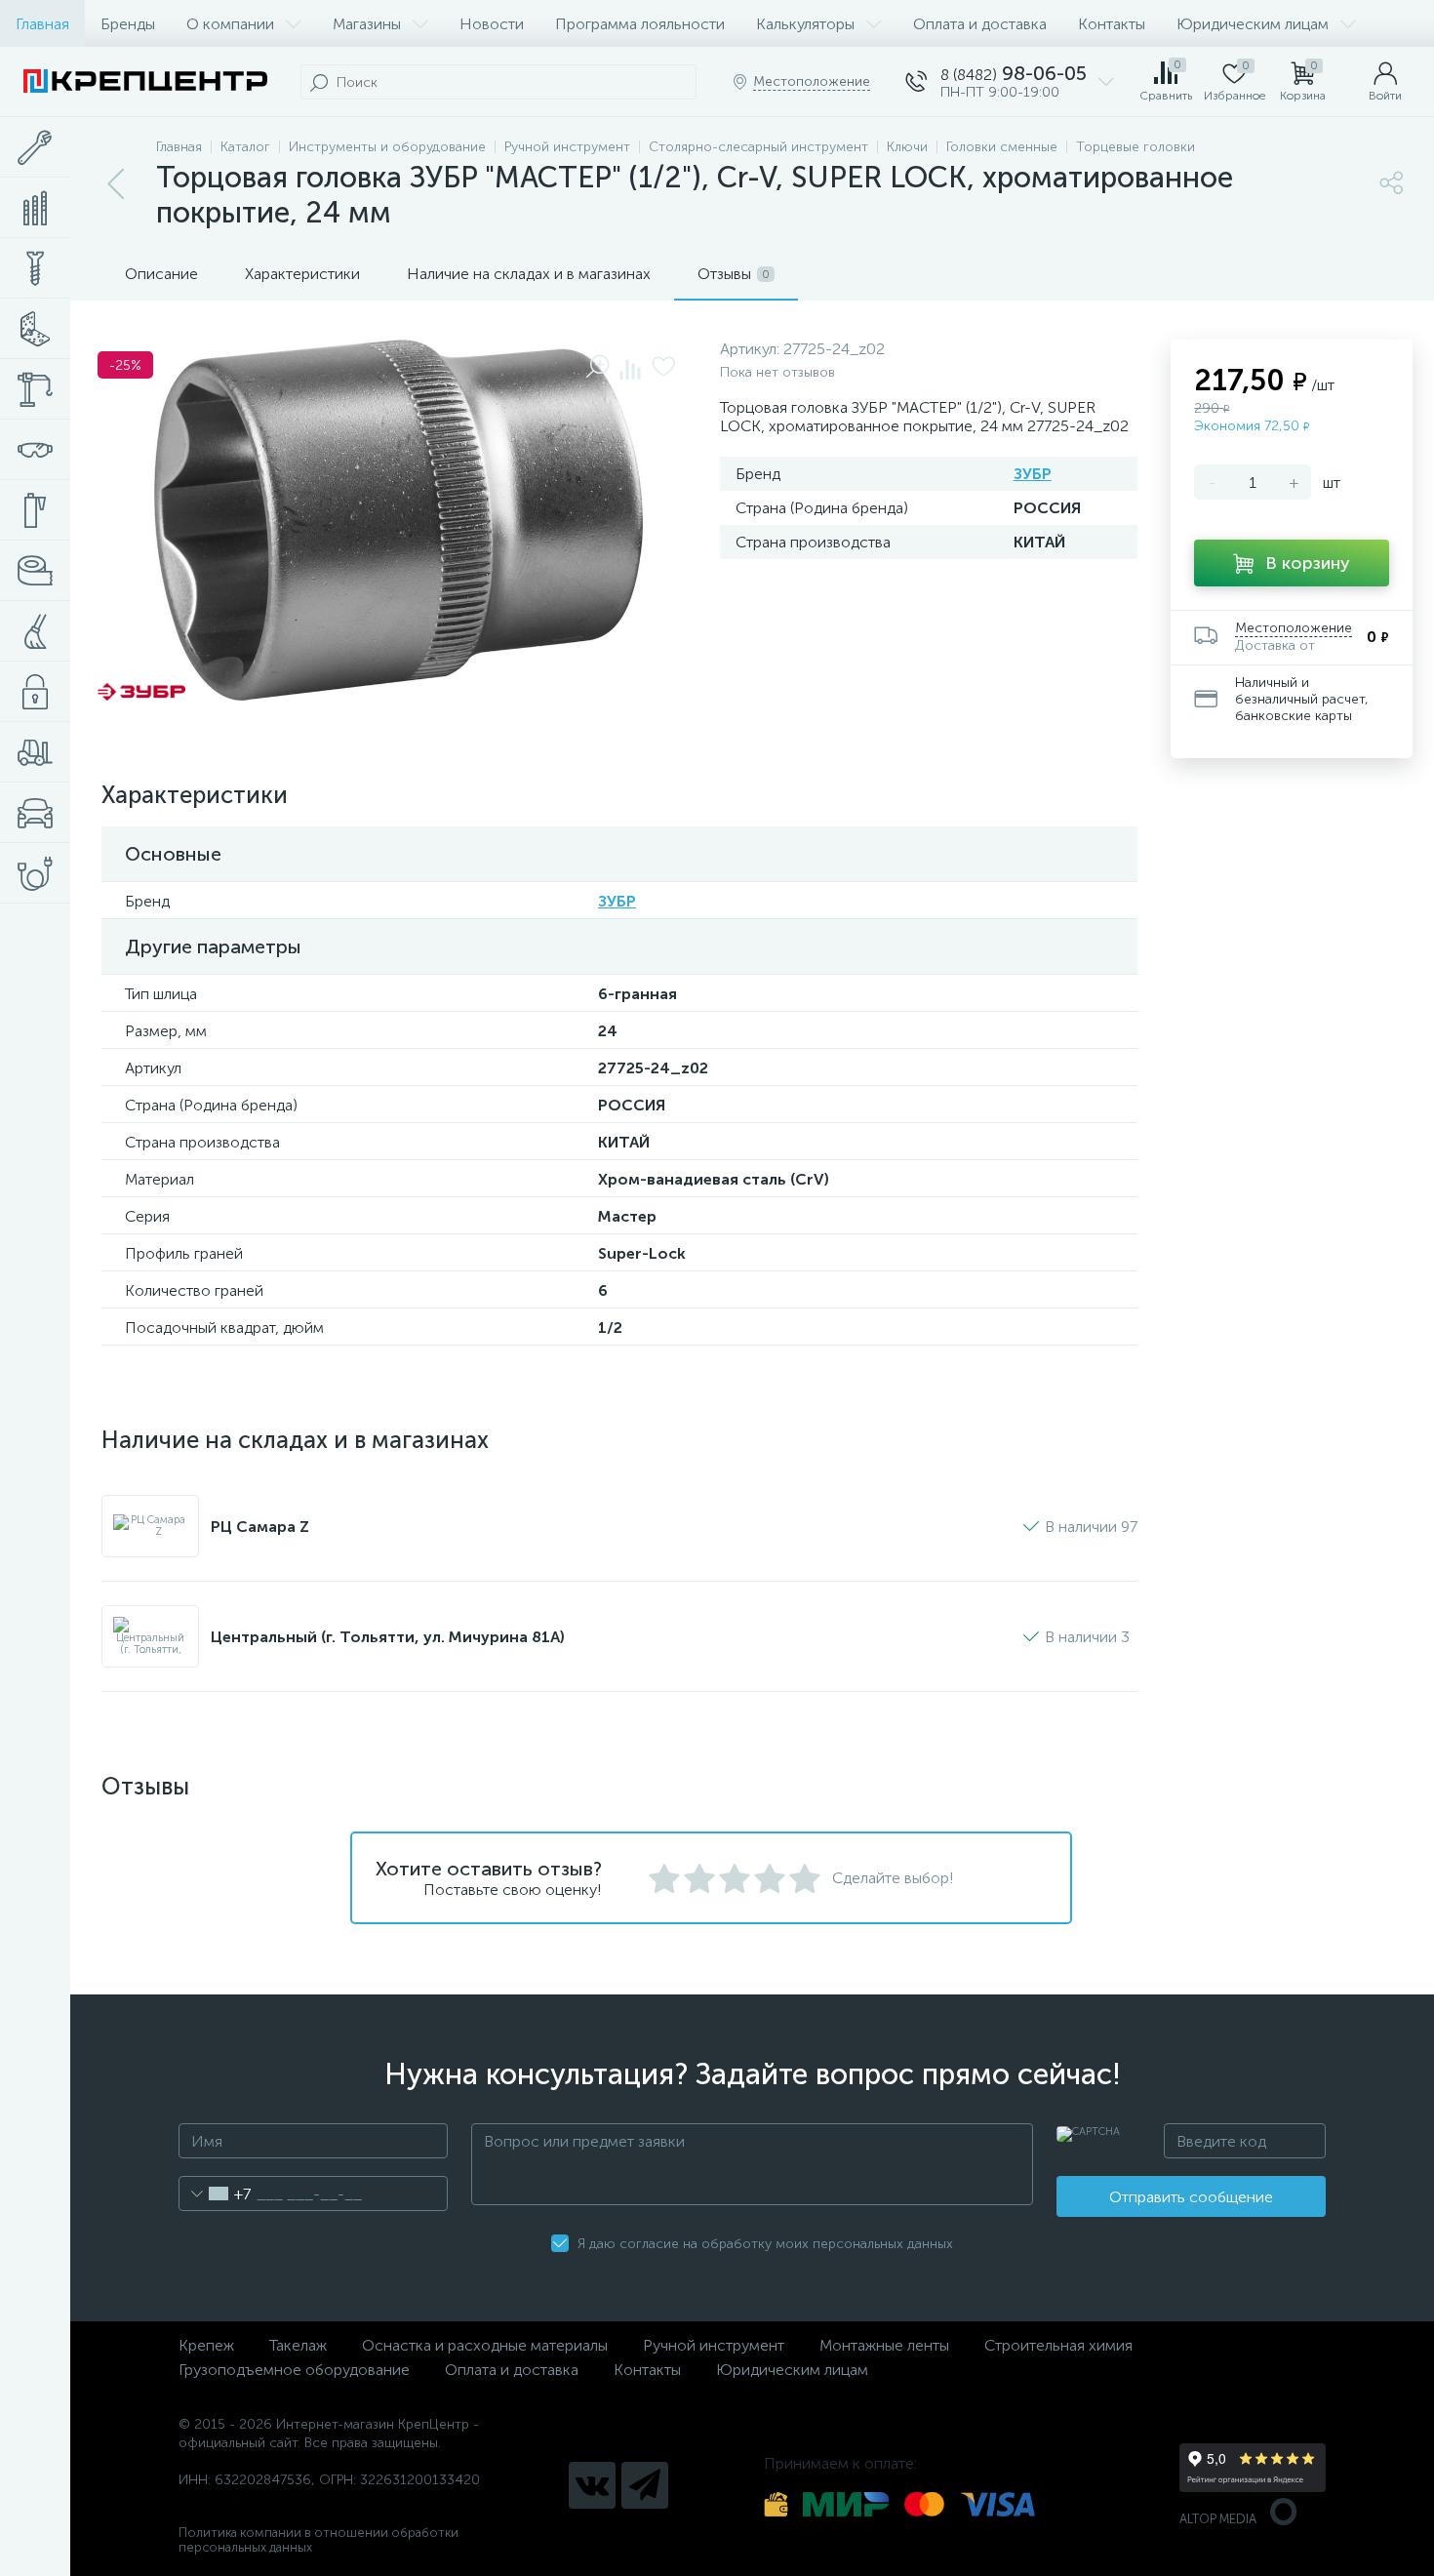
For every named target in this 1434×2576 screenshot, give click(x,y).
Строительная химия (1058, 2345)
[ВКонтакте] (592, 2485)
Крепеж (206, 2345)
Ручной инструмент (714, 2345)
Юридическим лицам (1253, 24)
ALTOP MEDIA (1218, 2519)
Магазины (367, 24)
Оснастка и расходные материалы (485, 2345)
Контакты (1112, 24)
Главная (42, 24)
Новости (492, 24)
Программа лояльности (640, 24)
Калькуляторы (805, 24)
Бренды (128, 24)
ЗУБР (1033, 474)
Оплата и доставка (980, 24)
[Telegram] (645, 2485)
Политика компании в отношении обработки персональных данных (319, 2540)
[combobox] (215, 2194)
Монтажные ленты (884, 2345)
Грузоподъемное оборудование (294, 2370)
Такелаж (298, 2345)
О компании (230, 24)
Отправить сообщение (1191, 2197)
